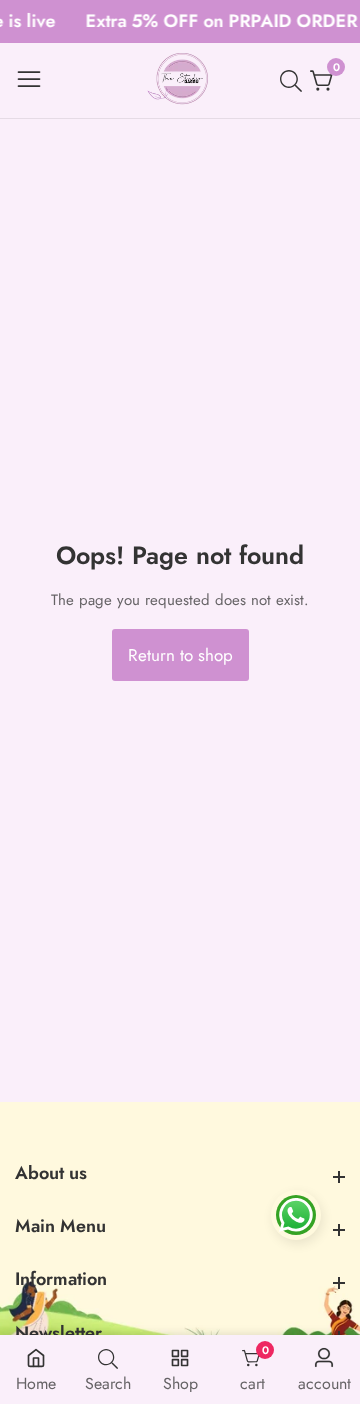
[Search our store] (295, 81)
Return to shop (180, 655)
